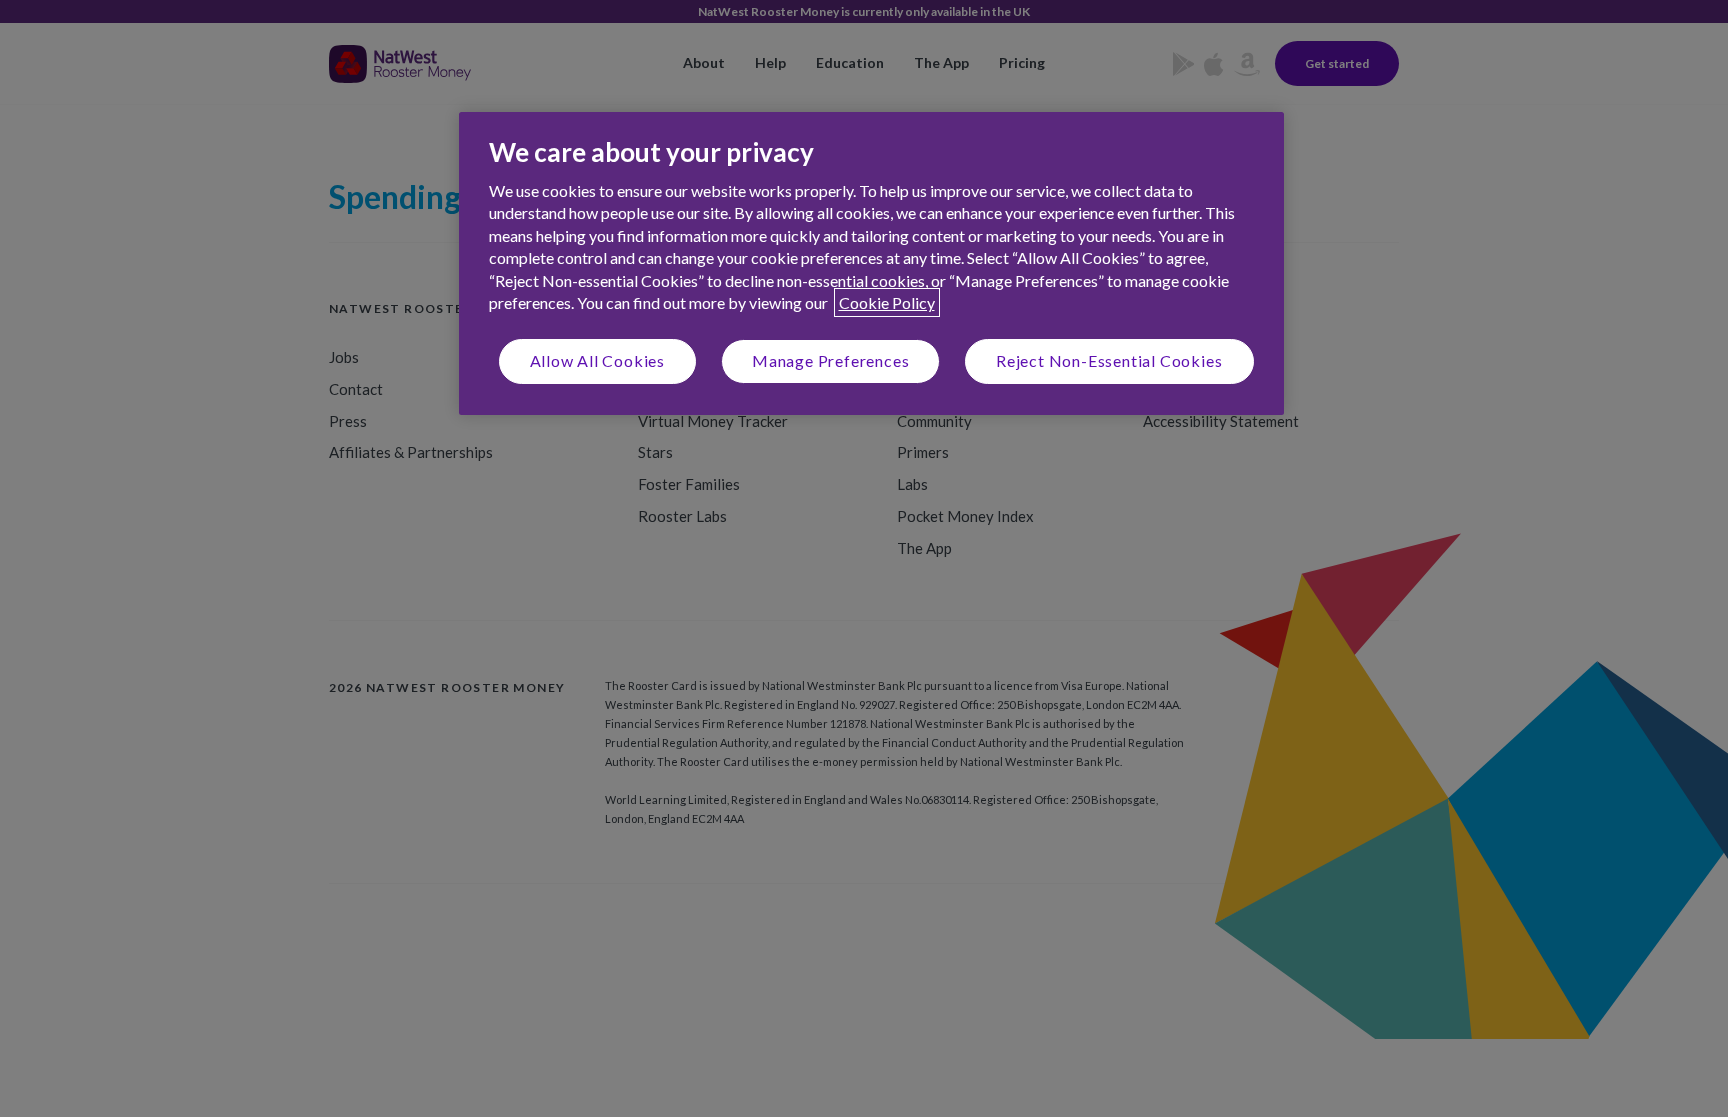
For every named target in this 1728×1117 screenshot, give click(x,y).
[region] (871, 263)
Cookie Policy (887, 302)
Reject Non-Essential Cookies (1109, 360)
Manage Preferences (830, 360)
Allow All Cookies (598, 360)
